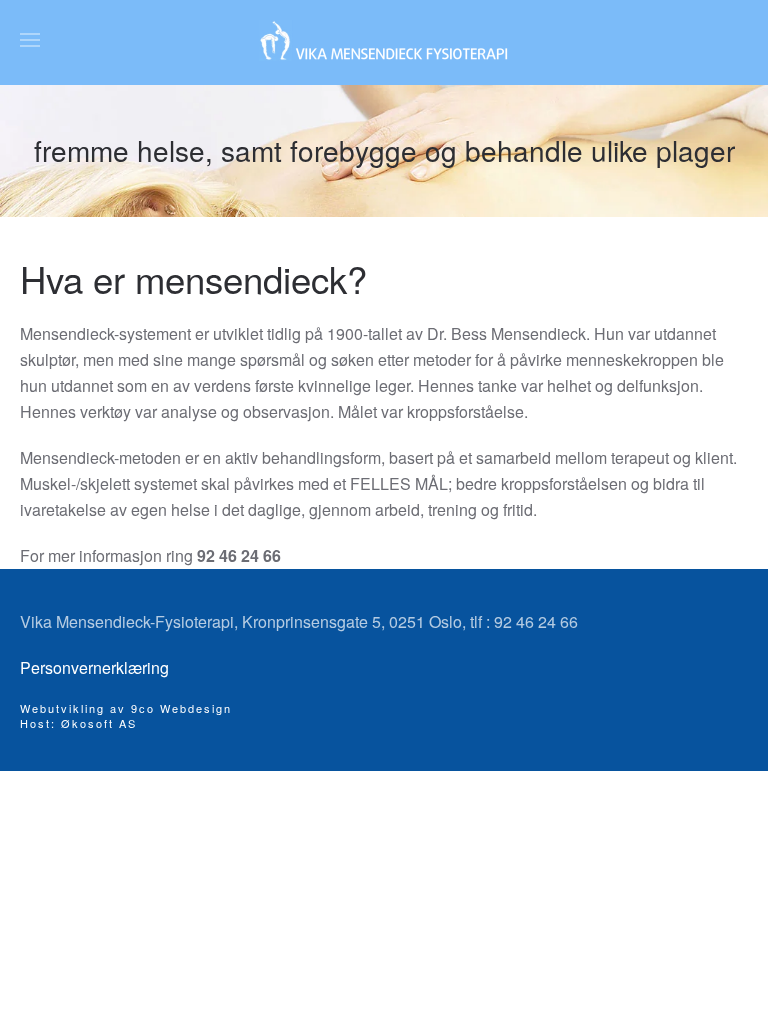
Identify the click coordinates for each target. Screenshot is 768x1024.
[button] (30, 40)
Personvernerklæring (94, 667)
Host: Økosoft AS (78, 723)
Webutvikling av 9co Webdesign (126, 708)
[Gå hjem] (384, 40)
